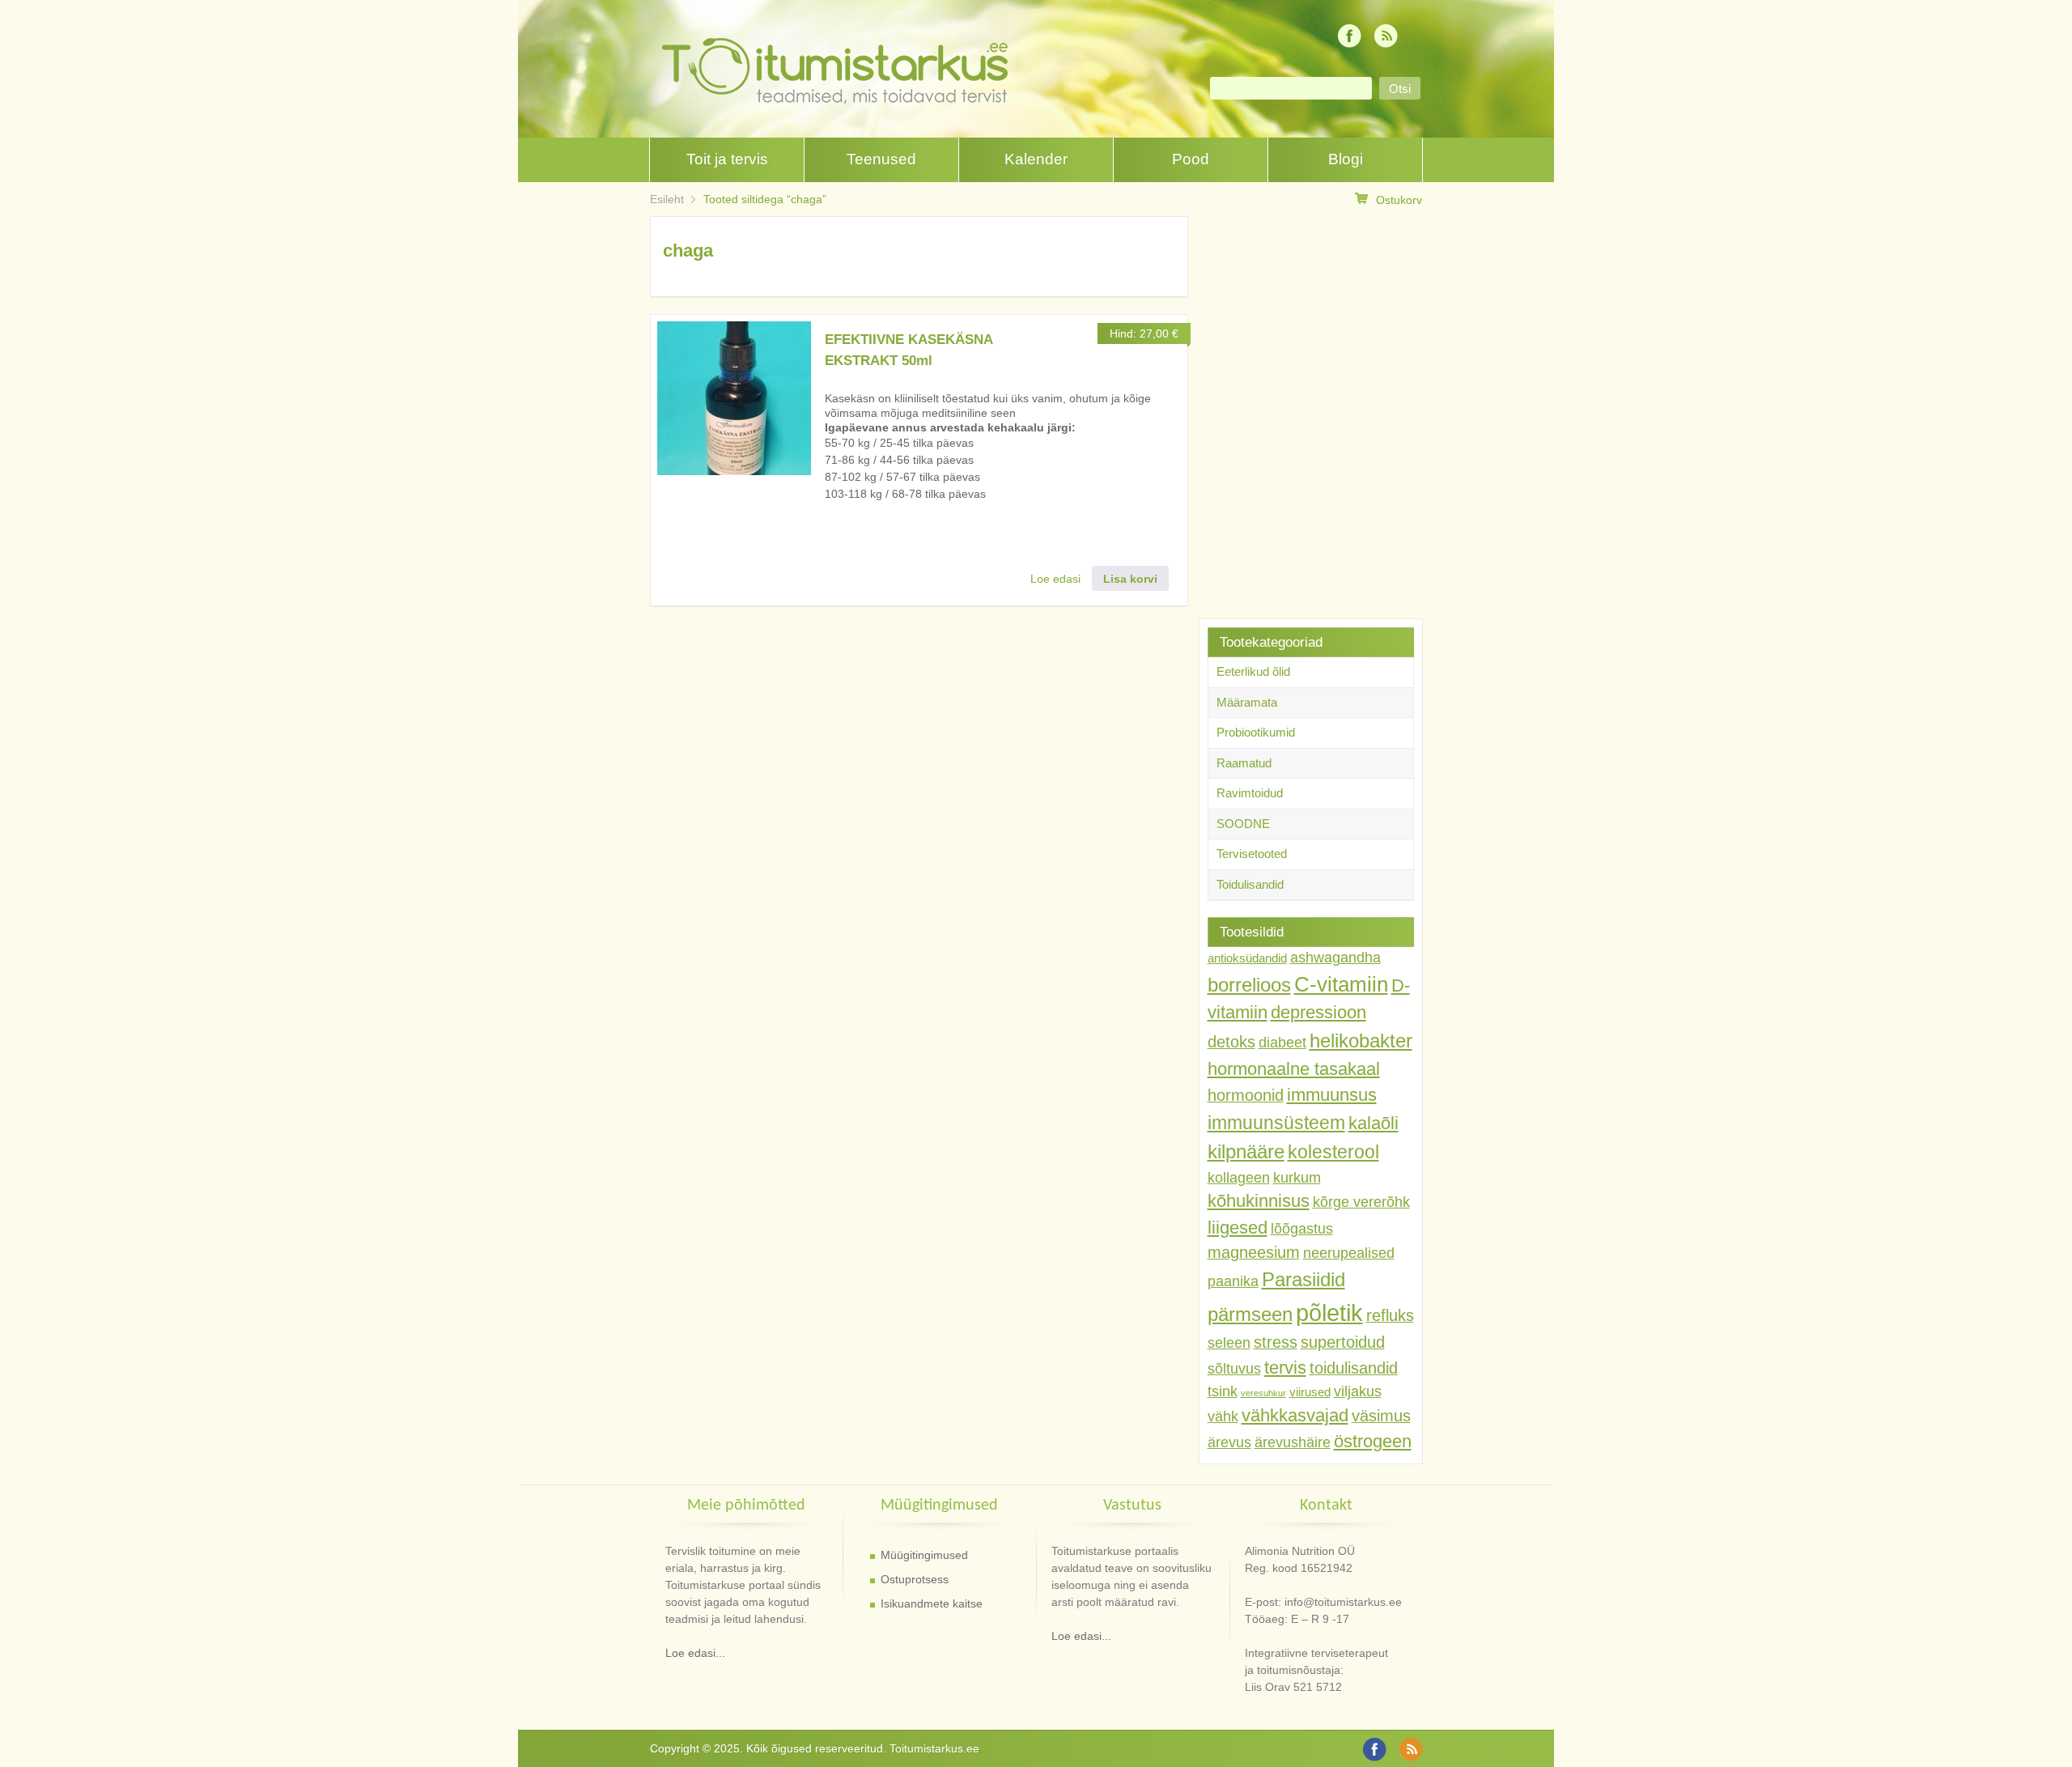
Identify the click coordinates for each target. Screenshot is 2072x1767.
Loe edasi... (695, 1653)
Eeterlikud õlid (1253, 671)
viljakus (1358, 1391)
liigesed (1238, 1228)
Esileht (667, 199)
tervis (1285, 1368)
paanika (1233, 1281)
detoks (1231, 1042)
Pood (1191, 159)
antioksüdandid (1247, 958)
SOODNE (1243, 824)
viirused (1310, 1392)
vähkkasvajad (1295, 1415)
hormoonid (1246, 1095)
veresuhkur (1263, 1393)
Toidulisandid (1250, 884)
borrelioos (1249, 985)
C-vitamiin (1341, 984)
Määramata (1247, 702)
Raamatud (1244, 763)
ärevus (1229, 1442)
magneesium (1254, 1252)
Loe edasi (1055, 579)
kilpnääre (1246, 1151)
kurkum (1297, 1178)
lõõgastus (1302, 1229)
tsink (1223, 1391)
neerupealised (1349, 1253)
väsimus (1381, 1416)
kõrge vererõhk (1361, 1202)
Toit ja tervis (727, 159)
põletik (1329, 1313)
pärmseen (1250, 1314)
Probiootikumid (1256, 732)
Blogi (1346, 159)
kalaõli (1374, 1123)
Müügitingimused (924, 1555)
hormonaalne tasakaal (1294, 1069)
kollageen (1239, 1178)
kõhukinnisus (1259, 1201)
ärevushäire (1293, 1442)
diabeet (1282, 1043)
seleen (1229, 1343)
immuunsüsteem (1276, 1123)
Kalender (1036, 159)
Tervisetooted (1252, 854)
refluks (1390, 1315)
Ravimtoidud (1250, 793)
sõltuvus (1234, 1369)
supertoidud (1343, 1342)
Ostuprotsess (915, 1579)
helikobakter (1361, 1041)
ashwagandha (1335, 958)
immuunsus (1332, 1095)
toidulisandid (1354, 1368)
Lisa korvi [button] (1130, 579)
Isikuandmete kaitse (932, 1603)
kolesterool (1333, 1152)
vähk (1223, 1417)
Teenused (881, 159)
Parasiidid (1303, 1279)
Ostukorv (1399, 200)
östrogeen (1373, 1441)
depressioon (1318, 1012)
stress (1276, 1342)
